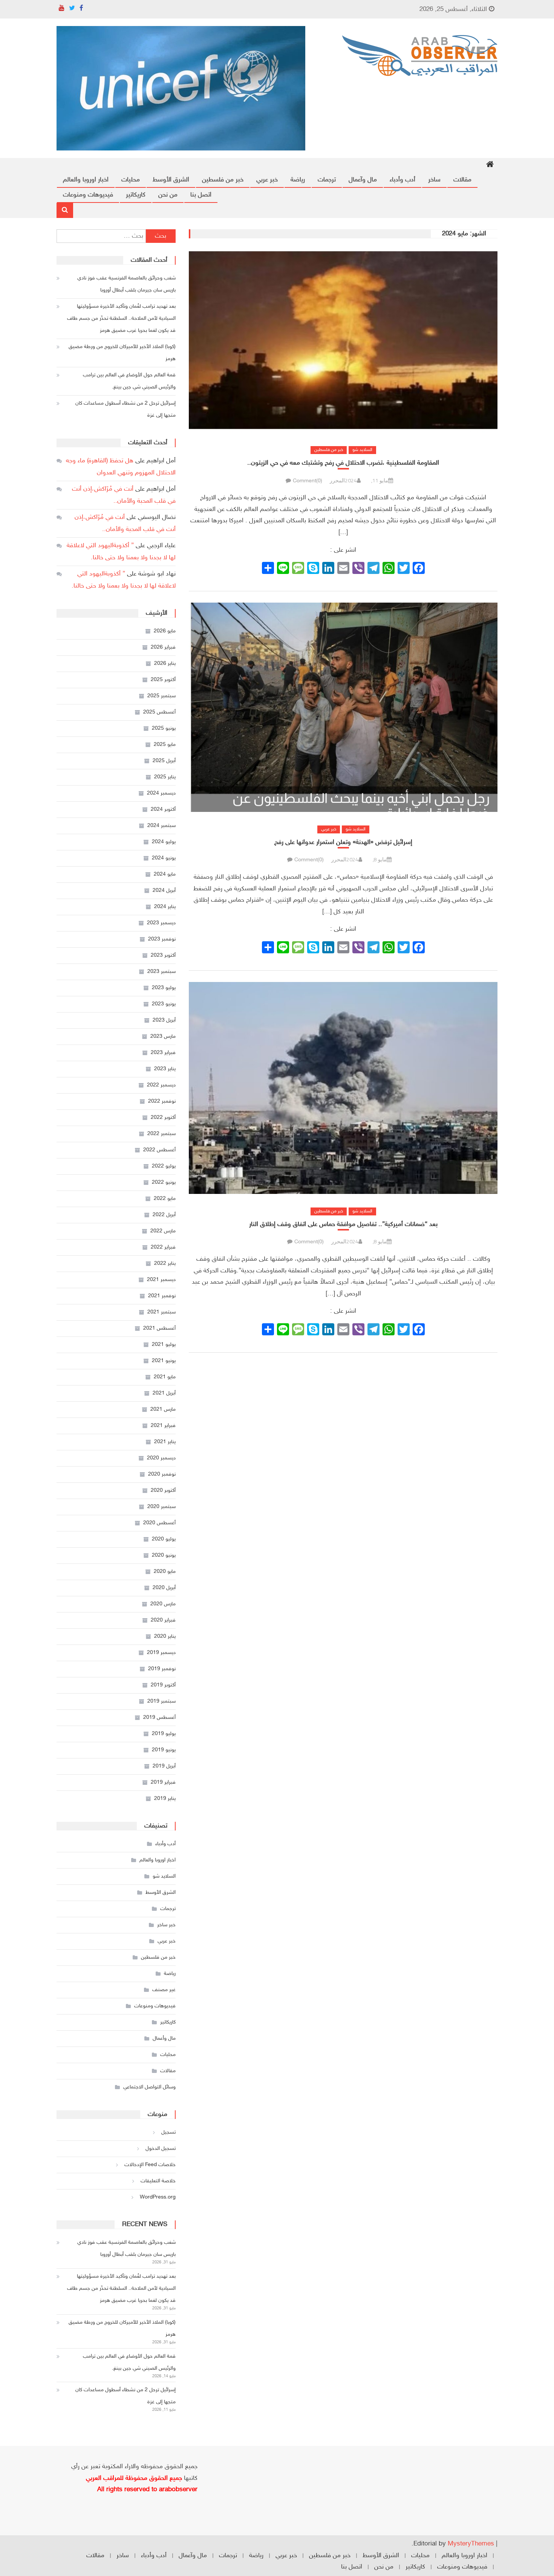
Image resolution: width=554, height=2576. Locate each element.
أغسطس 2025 (159, 712)
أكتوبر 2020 (163, 1491)
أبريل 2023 (164, 1020)
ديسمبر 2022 (161, 1085)
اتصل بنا (201, 195)
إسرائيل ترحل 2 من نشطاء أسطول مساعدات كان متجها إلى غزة (125, 409)
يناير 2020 (165, 1636)
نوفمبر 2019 (162, 1669)
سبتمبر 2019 (161, 1701)
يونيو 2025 (164, 728)
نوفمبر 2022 (162, 1101)
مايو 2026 (165, 631)
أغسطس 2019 (159, 1718)
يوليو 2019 (164, 1734)
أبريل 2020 (164, 1588)
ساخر (434, 180)
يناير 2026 (165, 664)
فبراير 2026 (163, 647)
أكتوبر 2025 (163, 680)
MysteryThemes (471, 2544)
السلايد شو (362, 450)
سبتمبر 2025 (161, 696)
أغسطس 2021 (159, 1328)
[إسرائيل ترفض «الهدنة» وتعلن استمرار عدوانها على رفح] (343, 707)
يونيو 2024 (164, 858)
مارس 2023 (163, 1036)
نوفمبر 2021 (162, 1296)
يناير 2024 (165, 907)
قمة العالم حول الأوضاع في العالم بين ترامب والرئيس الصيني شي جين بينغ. (129, 381)
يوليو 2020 (164, 1539)
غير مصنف (164, 1990)
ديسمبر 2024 (161, 793)
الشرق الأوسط (171, 180)
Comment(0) (308, 481)
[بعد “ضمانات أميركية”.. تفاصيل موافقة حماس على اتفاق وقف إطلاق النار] (343, 1088)
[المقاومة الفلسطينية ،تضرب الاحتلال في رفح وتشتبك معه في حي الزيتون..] (343, 341)
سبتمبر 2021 (161, 1312)
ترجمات (327, 180)
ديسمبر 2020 (161, 1458)
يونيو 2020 (164, 1555)
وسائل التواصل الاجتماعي (149, 2087)
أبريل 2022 (164, 1215)
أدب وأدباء (402, 180)
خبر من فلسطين (223, 180)
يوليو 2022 (164, 1166)
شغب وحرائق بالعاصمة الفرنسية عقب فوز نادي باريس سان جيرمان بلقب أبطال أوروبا (126, 284)
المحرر (337, 480)
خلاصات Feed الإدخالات (150, 2165)
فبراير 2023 (163, 1053)
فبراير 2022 (163, 1247)
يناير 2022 (165, 1263)
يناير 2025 (165, 777)
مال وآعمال (363, 180)
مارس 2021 (163, 1409)
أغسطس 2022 (159, 1150)
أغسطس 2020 (159, 1523)
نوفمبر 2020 (162, 1474)
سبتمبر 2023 (161, 972)
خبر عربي (267, 180)
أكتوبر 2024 (163, 809)
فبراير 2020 (163, 1620)
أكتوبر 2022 (163, 1118)
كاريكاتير (136, 195)
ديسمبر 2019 (161, 1653)
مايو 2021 (165, 1377)
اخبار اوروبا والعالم (86, 180)
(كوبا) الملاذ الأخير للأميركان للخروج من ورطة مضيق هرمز (122, 353)
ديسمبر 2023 (161, 923)
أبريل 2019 (164, 1766)
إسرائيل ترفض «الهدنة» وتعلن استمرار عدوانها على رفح (343, 842)
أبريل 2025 (164, 761)
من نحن (168, 195)
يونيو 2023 (164, 1004)
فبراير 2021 (163, 1426)
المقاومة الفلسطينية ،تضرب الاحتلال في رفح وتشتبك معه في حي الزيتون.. (343, 463)
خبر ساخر (166, 1925)
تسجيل (168, 2132)
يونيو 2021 (164, 1361)
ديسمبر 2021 (161, 1280)
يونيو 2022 (164, 1182)
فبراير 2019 (163, 1782)
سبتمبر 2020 (161, 1507)
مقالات (462, 180)
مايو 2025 (165, 745)
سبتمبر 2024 (161, 826)
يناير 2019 (165, 1799)
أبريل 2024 (164, 891)
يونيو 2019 (164, 1750)
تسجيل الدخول (161, 2149)
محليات (131, 180)
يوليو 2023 (164, 988)
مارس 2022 (163, 1231)
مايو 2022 (165, 1199)
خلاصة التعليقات (158, 2181)
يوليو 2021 (164, 1345)
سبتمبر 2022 (161, 1134)
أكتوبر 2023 (163, 955)
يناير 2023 (165, 1069)
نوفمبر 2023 (162, 939)
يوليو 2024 (164, 842)
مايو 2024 (165, 874)
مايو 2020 (165, 1572)
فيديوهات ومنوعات (88, 195)
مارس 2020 (163, 1604)
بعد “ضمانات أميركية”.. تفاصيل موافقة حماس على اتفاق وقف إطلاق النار (343, 1224)
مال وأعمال (164, 2038)
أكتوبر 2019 (163, 1685)
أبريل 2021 (164, 1393)
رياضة (298, 180)
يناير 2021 (165, 1442)
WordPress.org (158, 2197)
